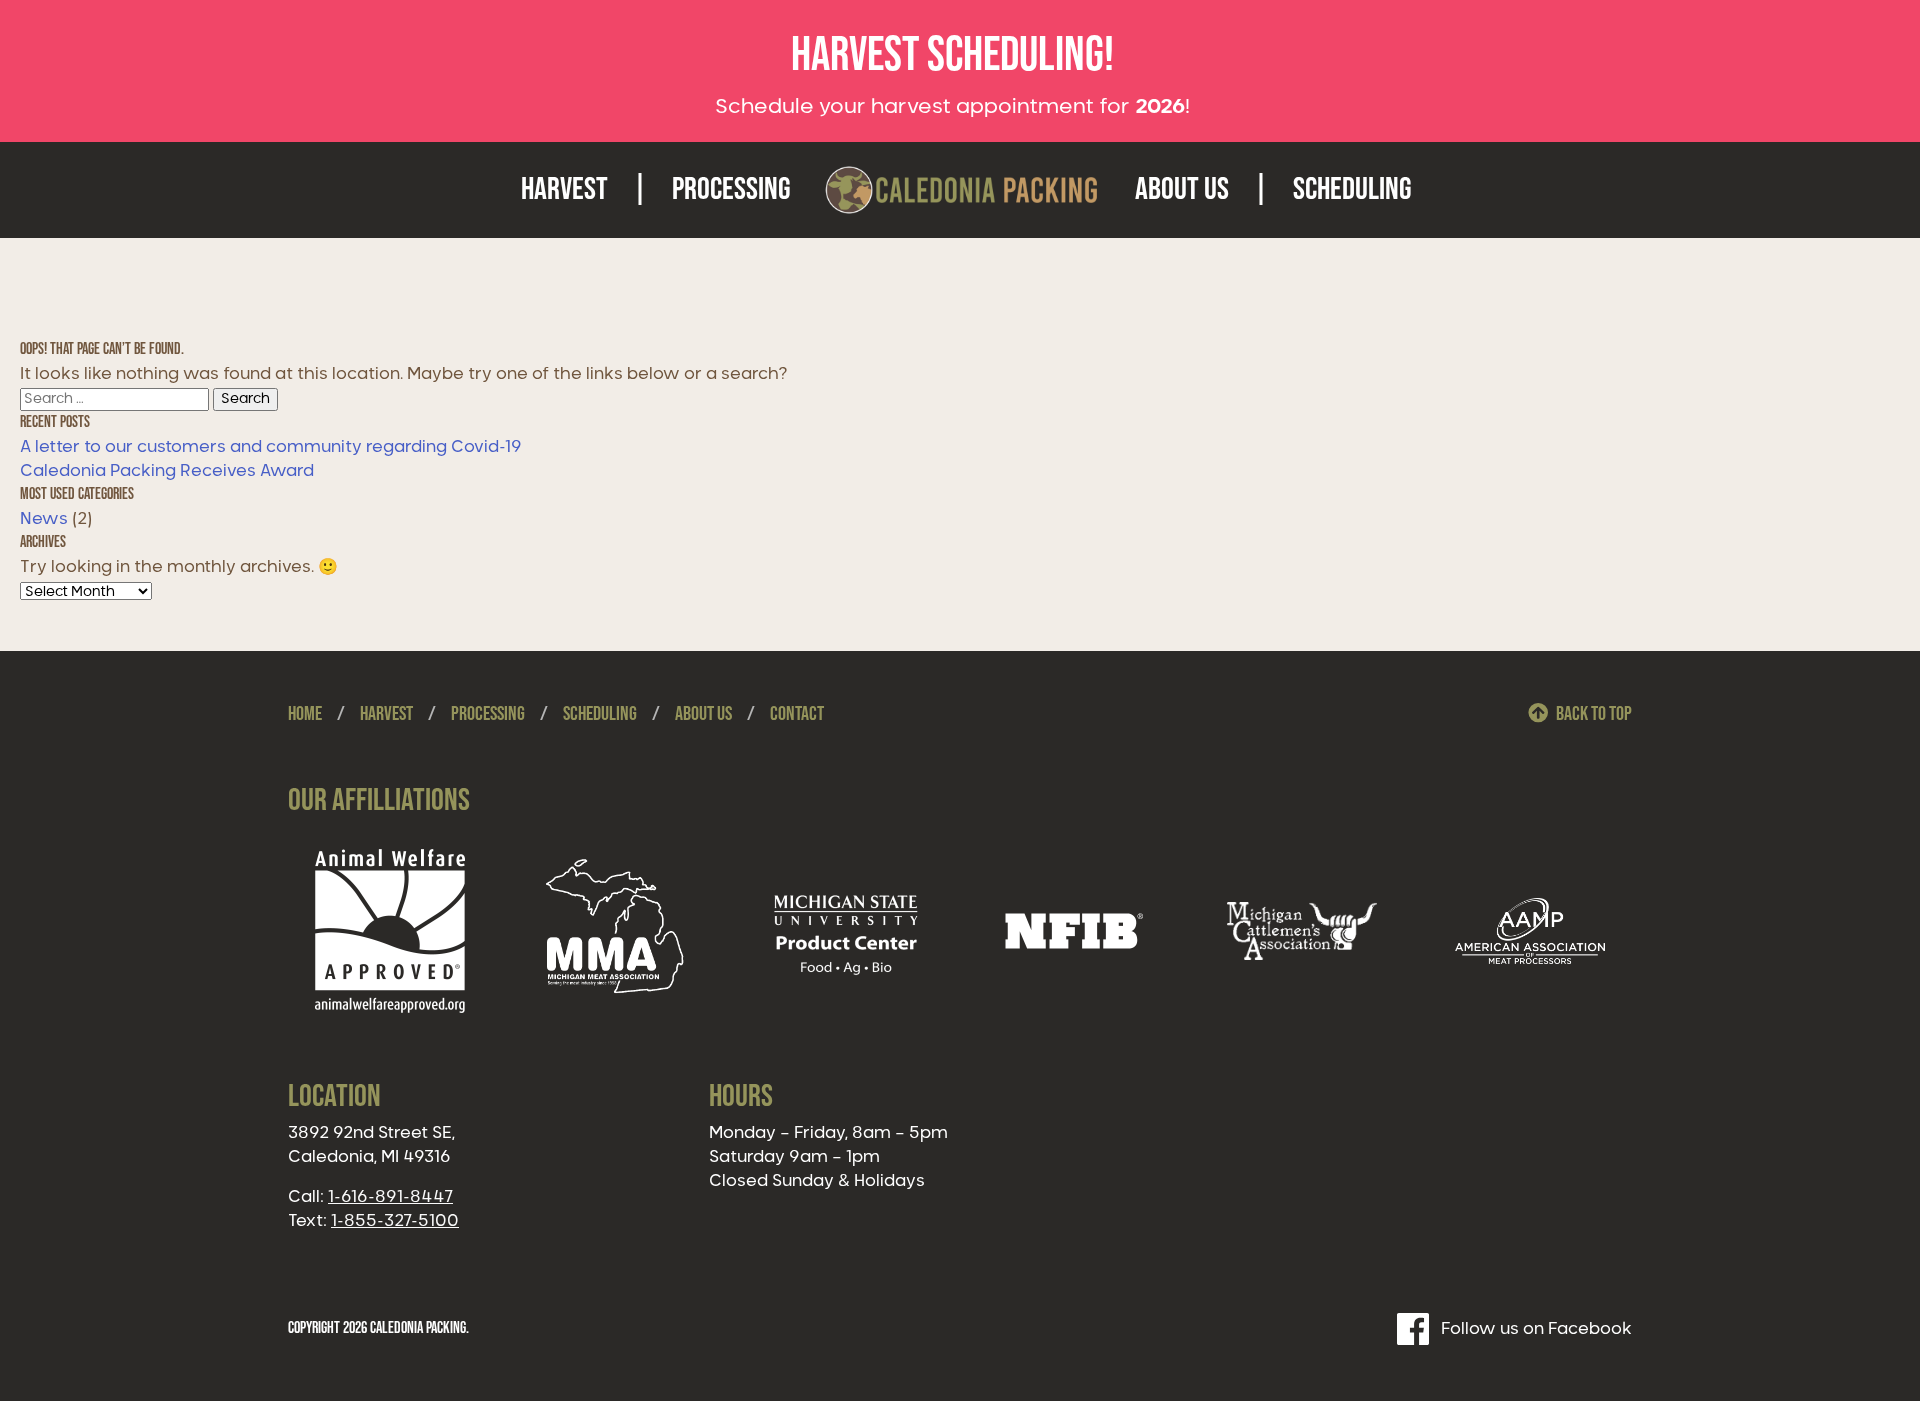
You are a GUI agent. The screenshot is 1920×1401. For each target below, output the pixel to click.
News (44, 519)
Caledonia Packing (963, 190)
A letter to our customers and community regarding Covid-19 (271, 447)
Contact (797, 714)
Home (305, 714)
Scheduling (1352, 189)
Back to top (1594, 714)
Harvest (564, 189)
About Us (1182, 189)
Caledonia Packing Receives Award (167, 471)
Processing (731, 189)
